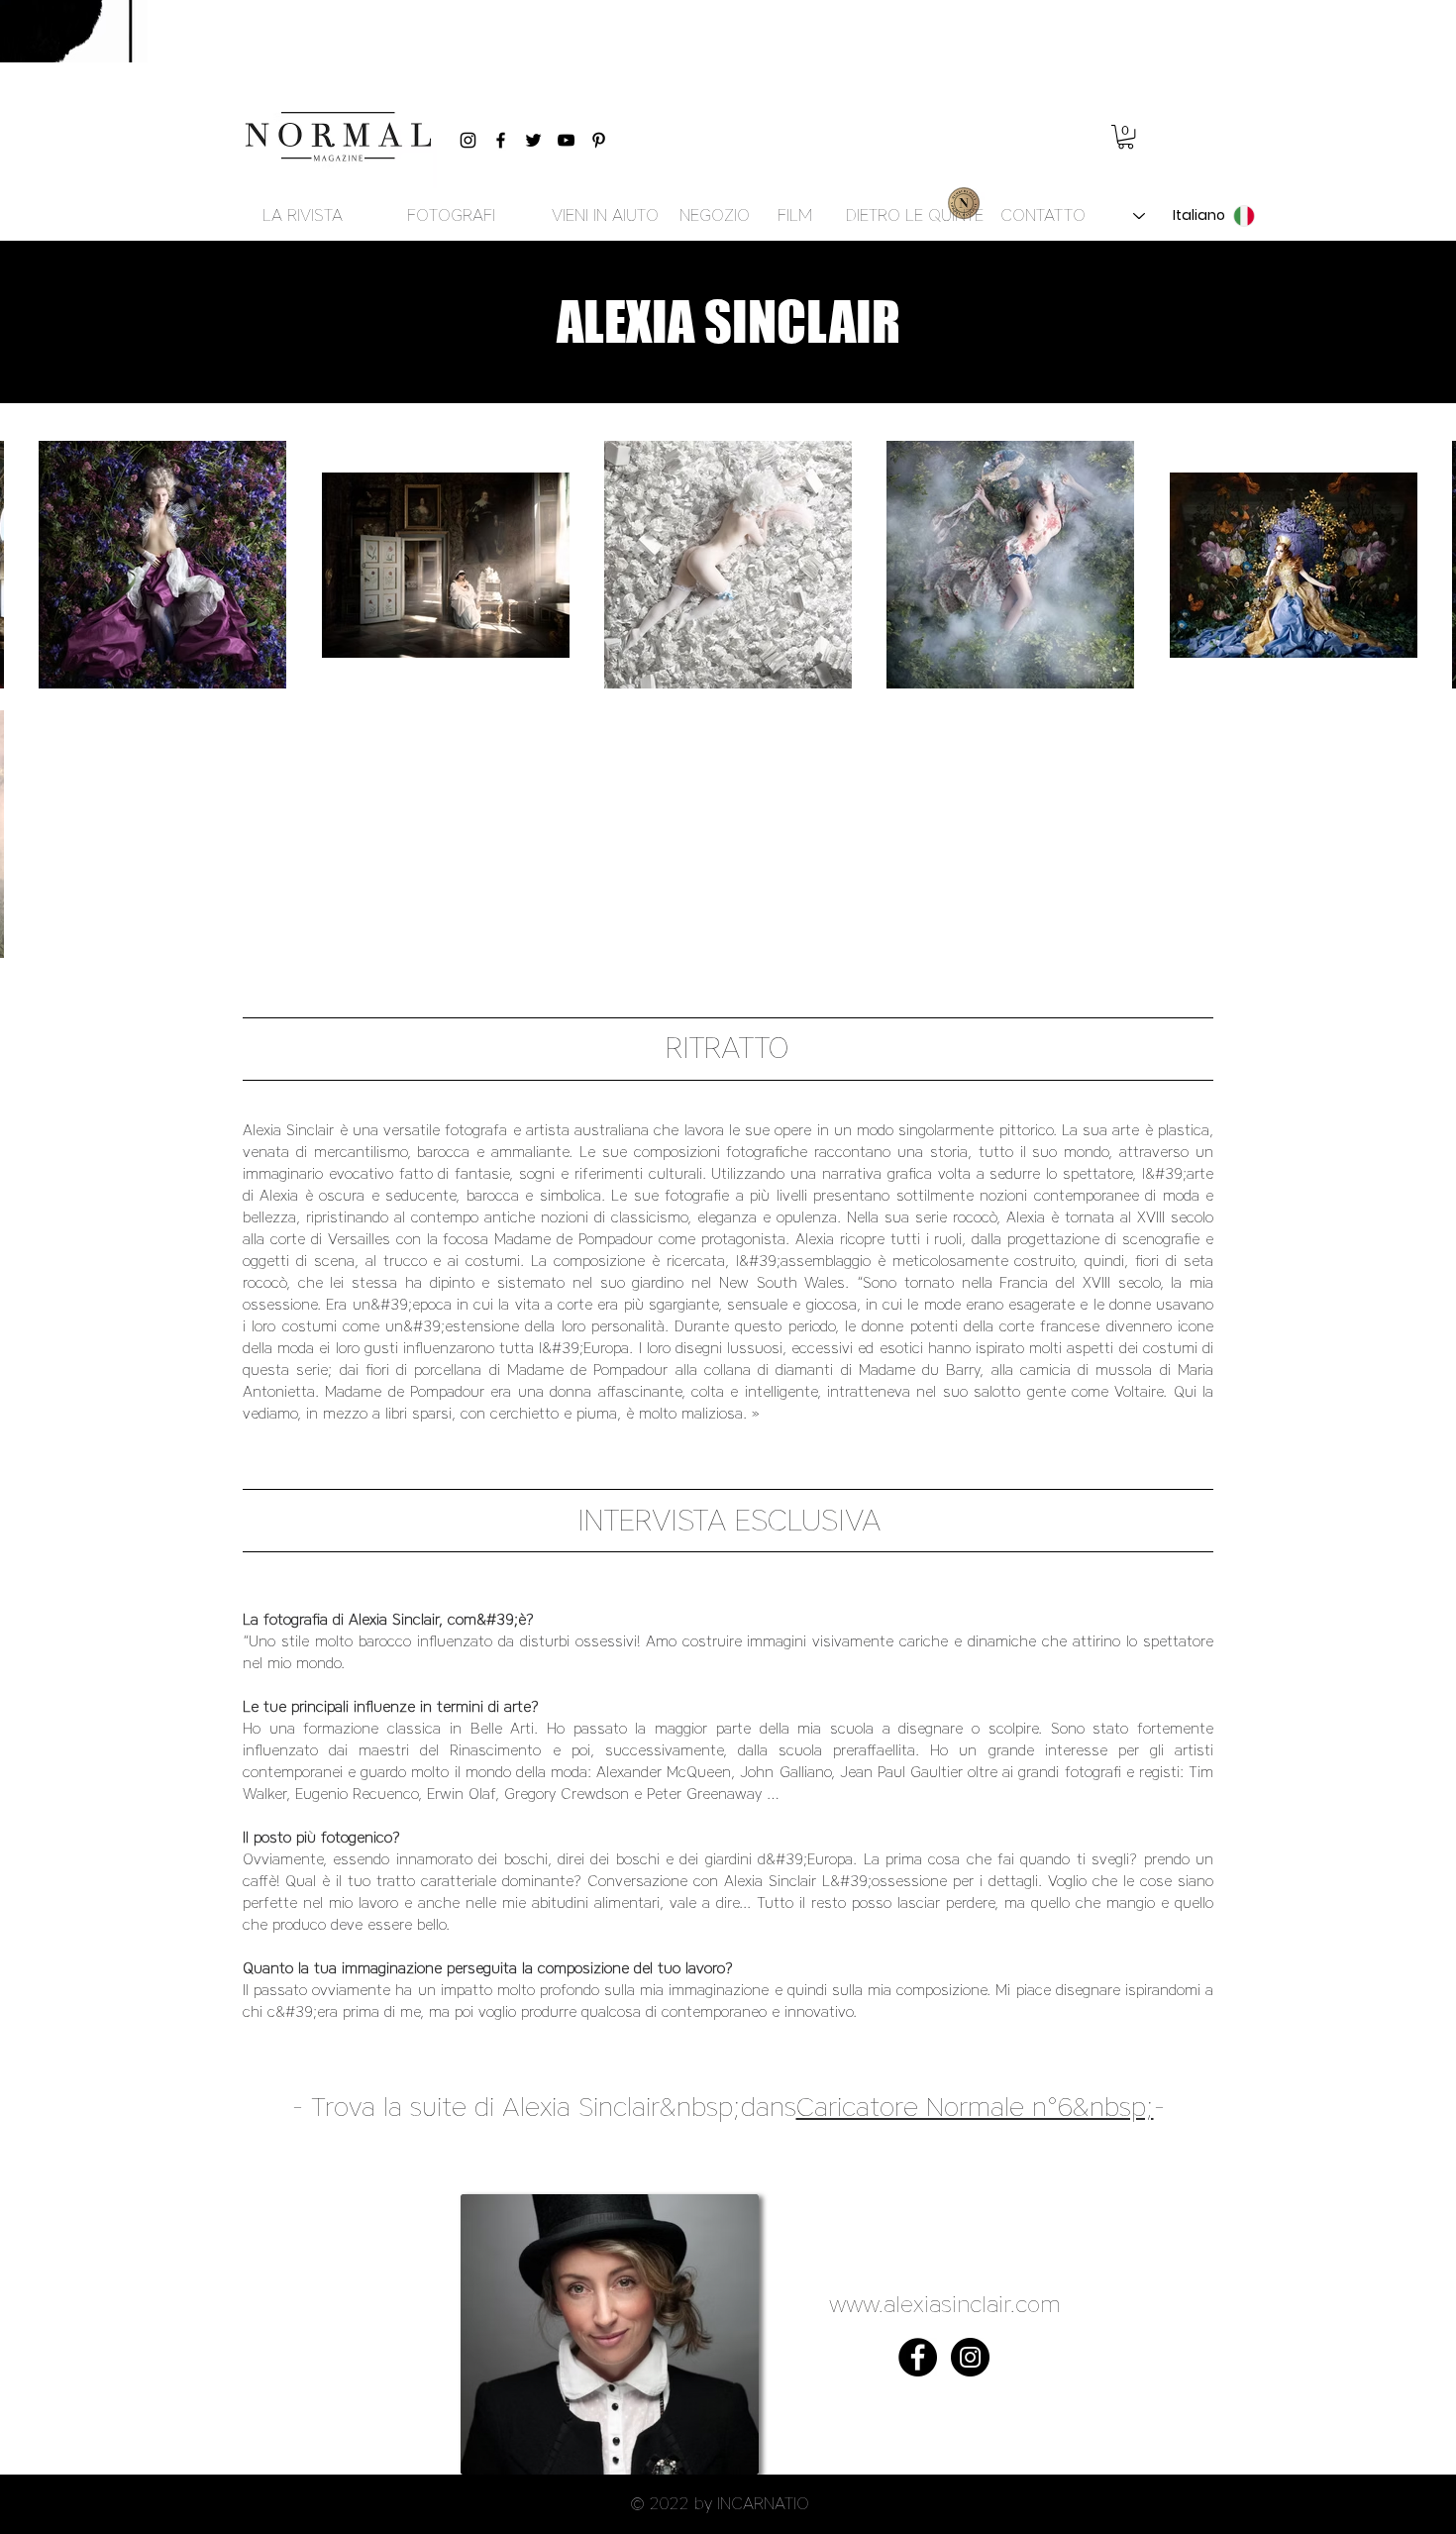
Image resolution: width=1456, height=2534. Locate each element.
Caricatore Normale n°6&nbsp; (975, 2107)
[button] (1126, 137)
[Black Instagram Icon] (468, 140)
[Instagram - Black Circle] (970, 2357)
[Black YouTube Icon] (566, 140)
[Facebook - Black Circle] (918, 2357)
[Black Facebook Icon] (501, 140)
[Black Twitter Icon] (533, 140)
